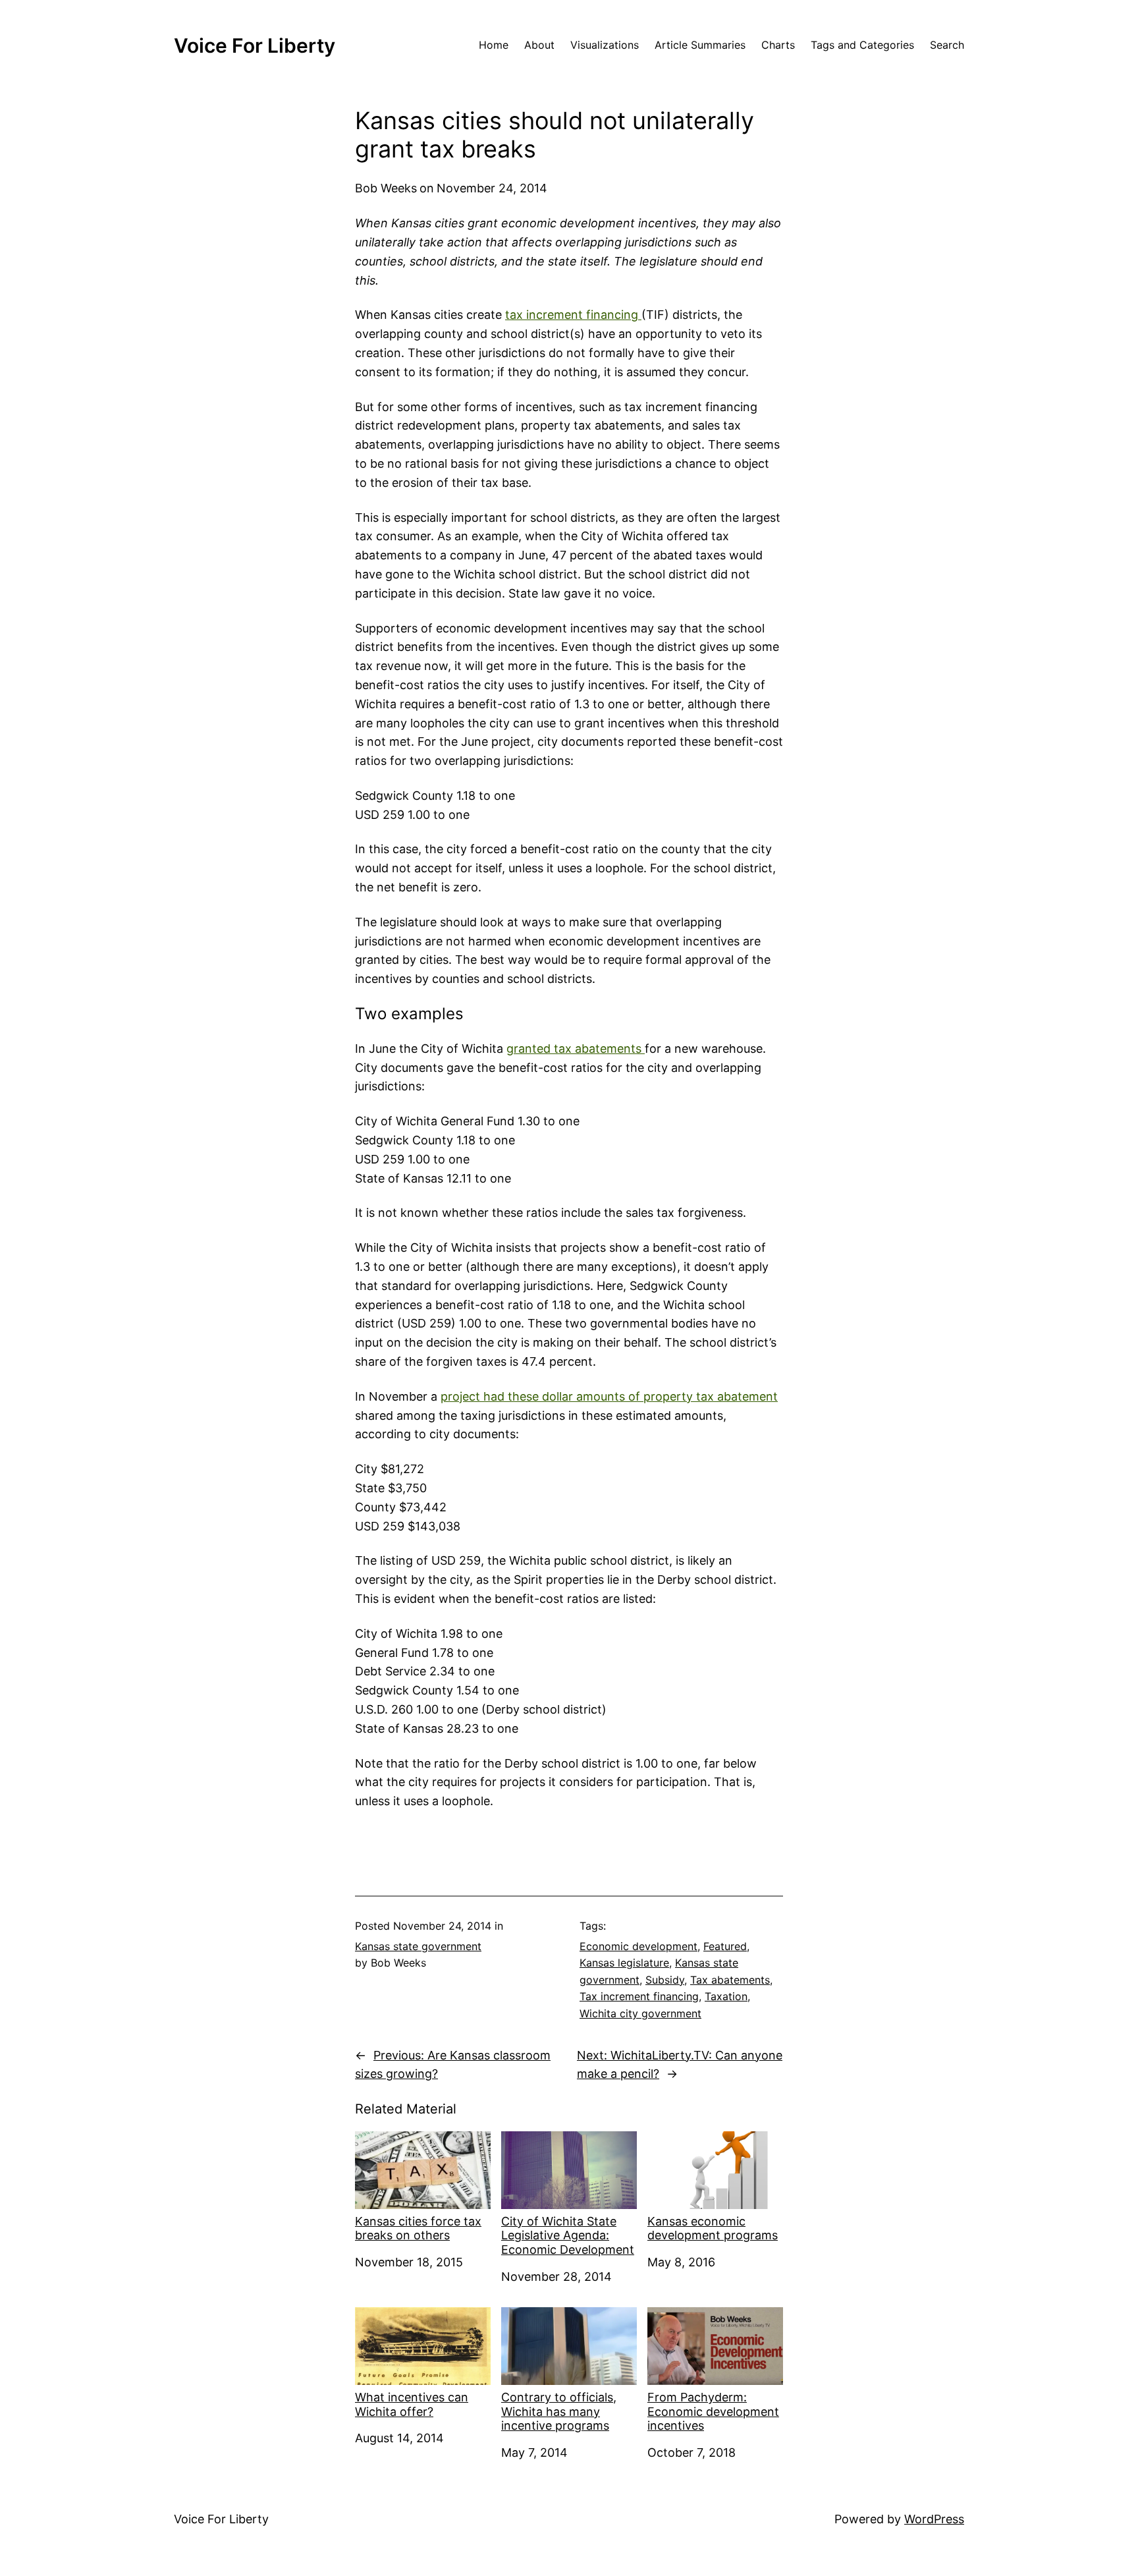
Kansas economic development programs (713, 2228)
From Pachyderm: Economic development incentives (713, 2411)
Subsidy (665, 1980)
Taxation (726, 1996)
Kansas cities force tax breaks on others (418, 2228)
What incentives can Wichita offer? (412, 2404)
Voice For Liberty (255, 45)
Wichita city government (640, 2013)
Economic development (638, 1946)
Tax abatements (730, 1980)
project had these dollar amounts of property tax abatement (609, 1396)
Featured (725, 1946)
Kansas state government (418, 1946)
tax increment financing (573, 315)
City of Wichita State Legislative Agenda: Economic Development (568, 2235)
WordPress (934, 2519)
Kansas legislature (624, 1963)
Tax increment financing (639, 1996)
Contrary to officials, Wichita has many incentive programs (559, 2411)
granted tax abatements (576, 1049)
